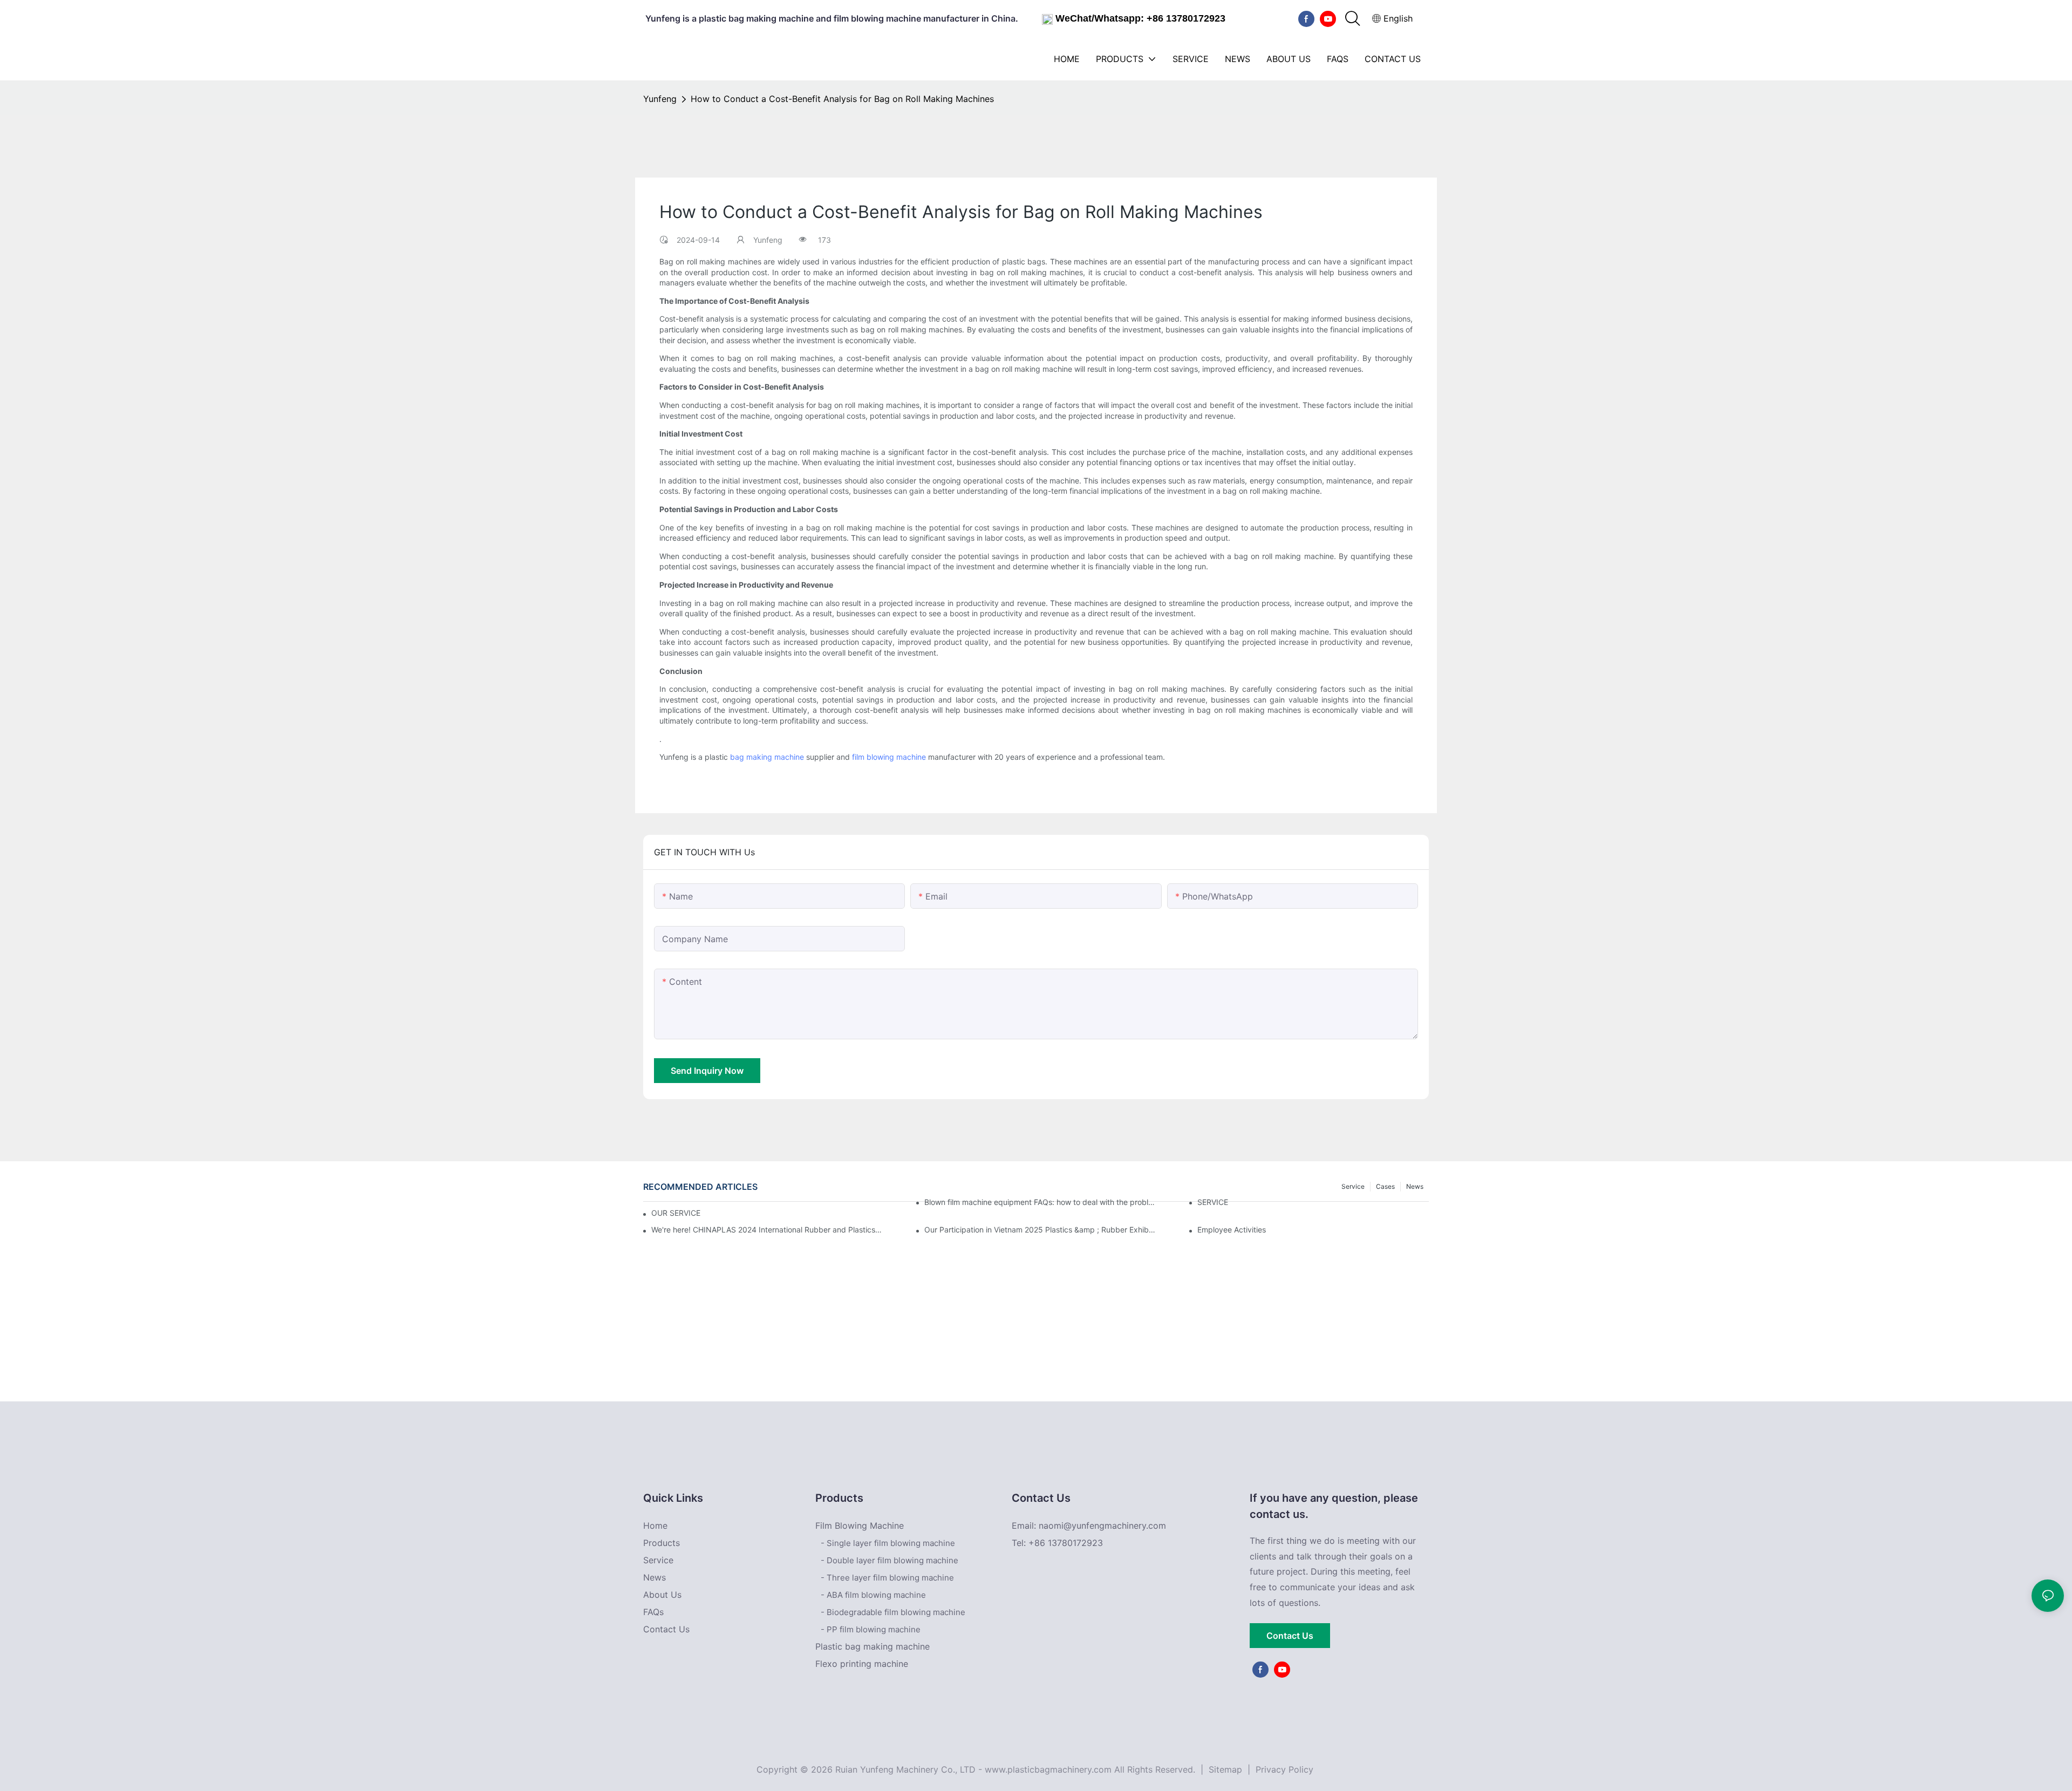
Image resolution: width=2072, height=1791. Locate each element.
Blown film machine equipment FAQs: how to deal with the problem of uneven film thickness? (1040, 1202)
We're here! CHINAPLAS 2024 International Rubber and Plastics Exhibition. (767, 1230)
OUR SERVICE (676, 1213)
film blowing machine (889, 757)
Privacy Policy (1284, 1769)
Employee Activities (1232, 1230)
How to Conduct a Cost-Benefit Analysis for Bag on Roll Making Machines (842, 99)
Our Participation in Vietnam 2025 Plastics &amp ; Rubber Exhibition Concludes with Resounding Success (1040, 1230)
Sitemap (1224, 1769)
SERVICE (1213, 1202)
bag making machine (767, 757)
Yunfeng (660, 99)
